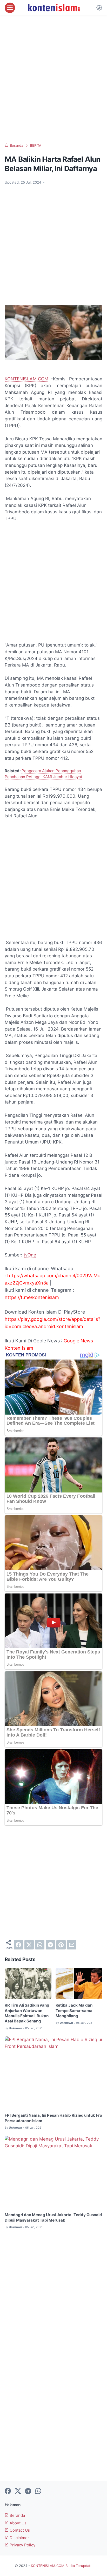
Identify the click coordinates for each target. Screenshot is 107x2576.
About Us (18, 2523)
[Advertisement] (53, 79)
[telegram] (50, 1945)
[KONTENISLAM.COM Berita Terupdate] (53, 8)
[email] (72, 1945)
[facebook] (18, 1945)
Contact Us (19, 2530)
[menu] (10, 8)
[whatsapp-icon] (38, 2491)
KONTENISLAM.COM (26, 379)
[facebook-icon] (8, 2491)
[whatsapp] (40, 1945)
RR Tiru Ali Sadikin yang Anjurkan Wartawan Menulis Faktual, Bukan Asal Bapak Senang (27, 2013)
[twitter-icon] (18, 2491)
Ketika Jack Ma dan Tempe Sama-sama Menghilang (74, 2011)
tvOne (30, 1255)
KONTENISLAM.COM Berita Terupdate (62, 2566)
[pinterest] (61, 1945)
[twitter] (29, 1945)
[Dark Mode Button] (99, 8)
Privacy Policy (22, 2545)
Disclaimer (19, 2538)
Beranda (17, 2516)
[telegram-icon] (28, 2491)
